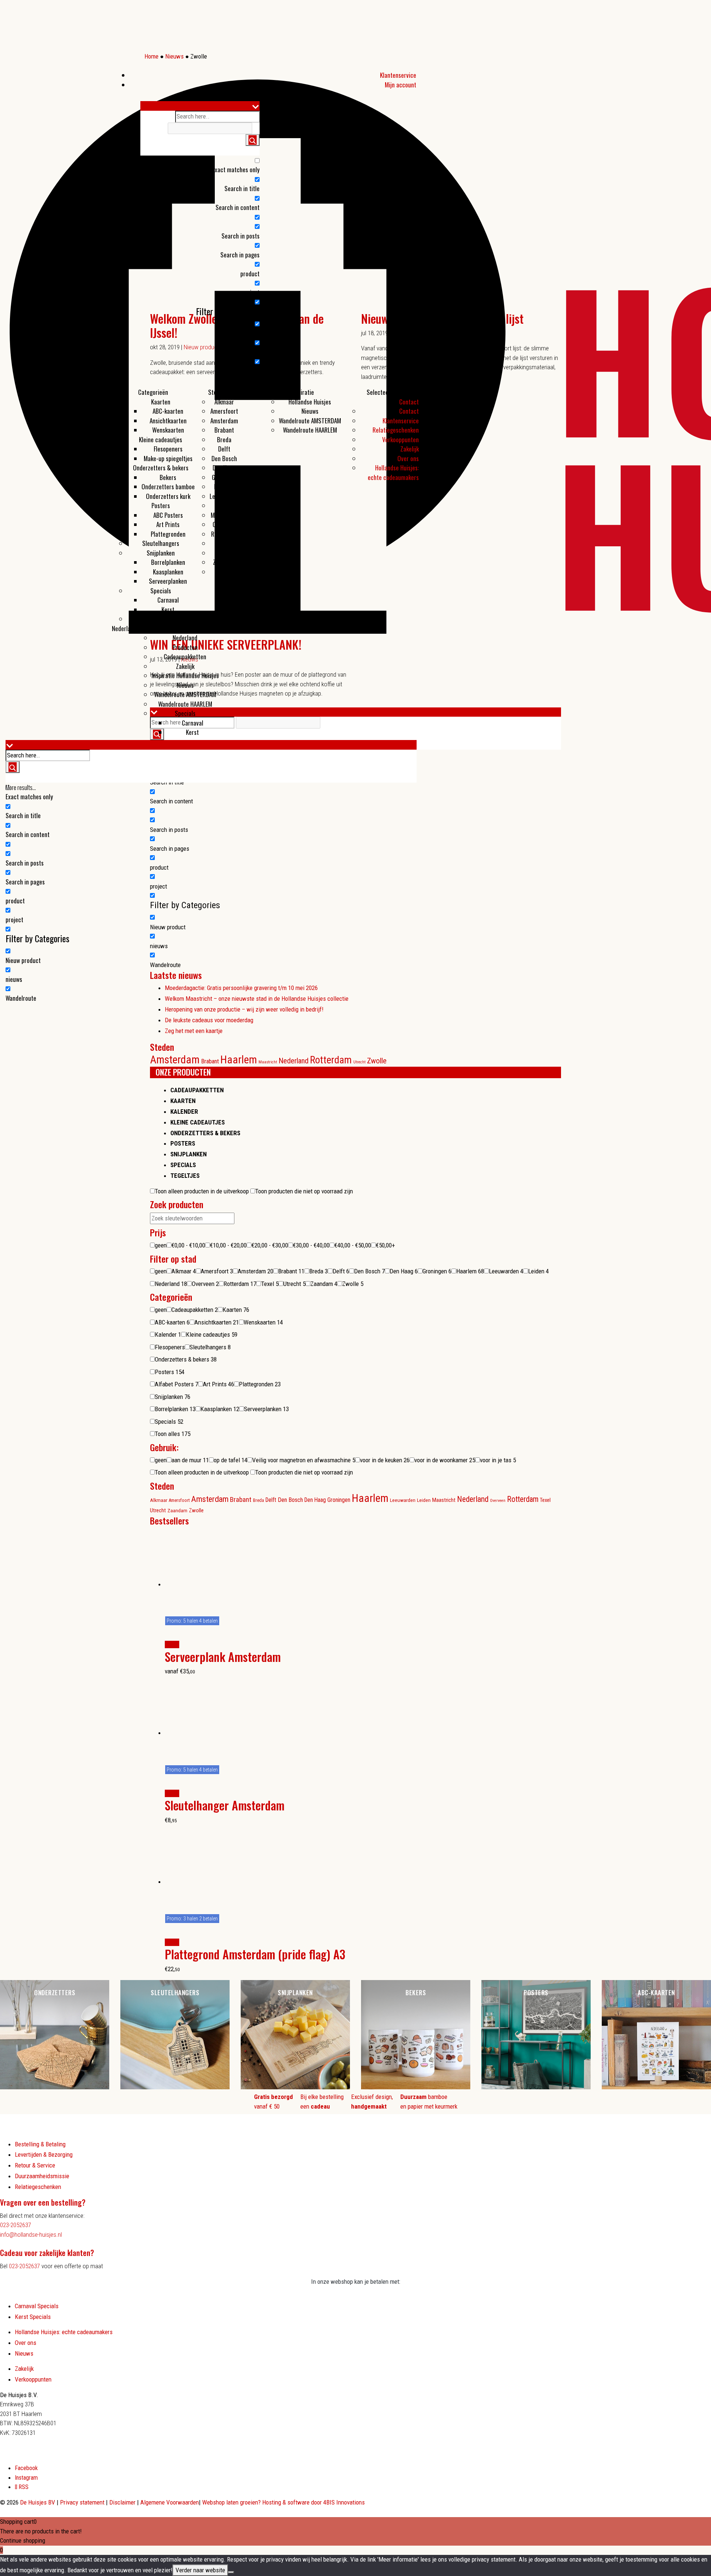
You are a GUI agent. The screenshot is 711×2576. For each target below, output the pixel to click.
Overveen (224, 524)
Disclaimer (123, 2502)
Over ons (408, 458)
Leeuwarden (224, 496)
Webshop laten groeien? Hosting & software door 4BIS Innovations (283, 2502)
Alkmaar (224, 402)
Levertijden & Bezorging (44, 2155)
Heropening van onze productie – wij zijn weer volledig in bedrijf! (244, 1009)
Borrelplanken (168, 562)
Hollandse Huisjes (310, 402)
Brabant (224, 430)
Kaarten (161, 402)
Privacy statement (83, 2502)
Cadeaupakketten (185, 657)
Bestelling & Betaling (40, 2144)
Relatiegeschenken (396, 430)
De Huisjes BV (38, 2502)
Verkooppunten (400, 439)
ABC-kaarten (168, 411)
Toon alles (161, 619)
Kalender (184, 1112)
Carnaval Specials (37, 2306)
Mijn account (400, 85)
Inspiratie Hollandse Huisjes (185, 675)
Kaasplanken (168, 572)
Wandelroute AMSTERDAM (310, 421)
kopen (172, 1644)
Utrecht (224, 553)
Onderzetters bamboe (168, 486)
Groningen (224, 477)
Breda (224, 439)
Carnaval (168, 600)
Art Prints (168, 524)
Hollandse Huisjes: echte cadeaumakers (393, 472)
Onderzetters (55, 1992)
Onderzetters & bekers (161, 468)
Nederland (124, 628)
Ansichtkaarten (168, 421)
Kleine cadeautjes (161, 439)
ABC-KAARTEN (656, 1992)
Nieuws (310, 411)
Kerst (168, 609)
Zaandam (224, 562)
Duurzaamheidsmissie (42, 2176)
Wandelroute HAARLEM (310, 430)
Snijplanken (161, 553)
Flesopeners (168, 449)
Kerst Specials (33, 2317)
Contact (409, 402)
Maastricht (224, 515)
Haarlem (224, 486)
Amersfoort (224, 411)
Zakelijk (185, 666)
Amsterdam (224, 421)
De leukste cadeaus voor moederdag (209, 1020)
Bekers (168, 477)
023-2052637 (16, 2225)
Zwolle (224, 572)
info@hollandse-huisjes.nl (31, 2235)
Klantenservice (398, 75)
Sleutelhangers (161, 543)
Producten (251, 392)
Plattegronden (168, 534)
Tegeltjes (185, 1176)
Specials (161, 591)
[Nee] (231, 2572)
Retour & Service (35, 2165)
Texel (224, 543)
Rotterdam (224, 534)
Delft (224, 449)
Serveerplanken (168, 581)
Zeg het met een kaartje (194, 1031)
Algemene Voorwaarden (170, 2502)
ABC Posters (168, 515)
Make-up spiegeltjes (168, 458)
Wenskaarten (168, 430)
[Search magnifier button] (253, 140)
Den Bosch (224, 458)
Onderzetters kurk (168, 496)
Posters (161, 505)
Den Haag (224, 468)
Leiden (224, 505)
